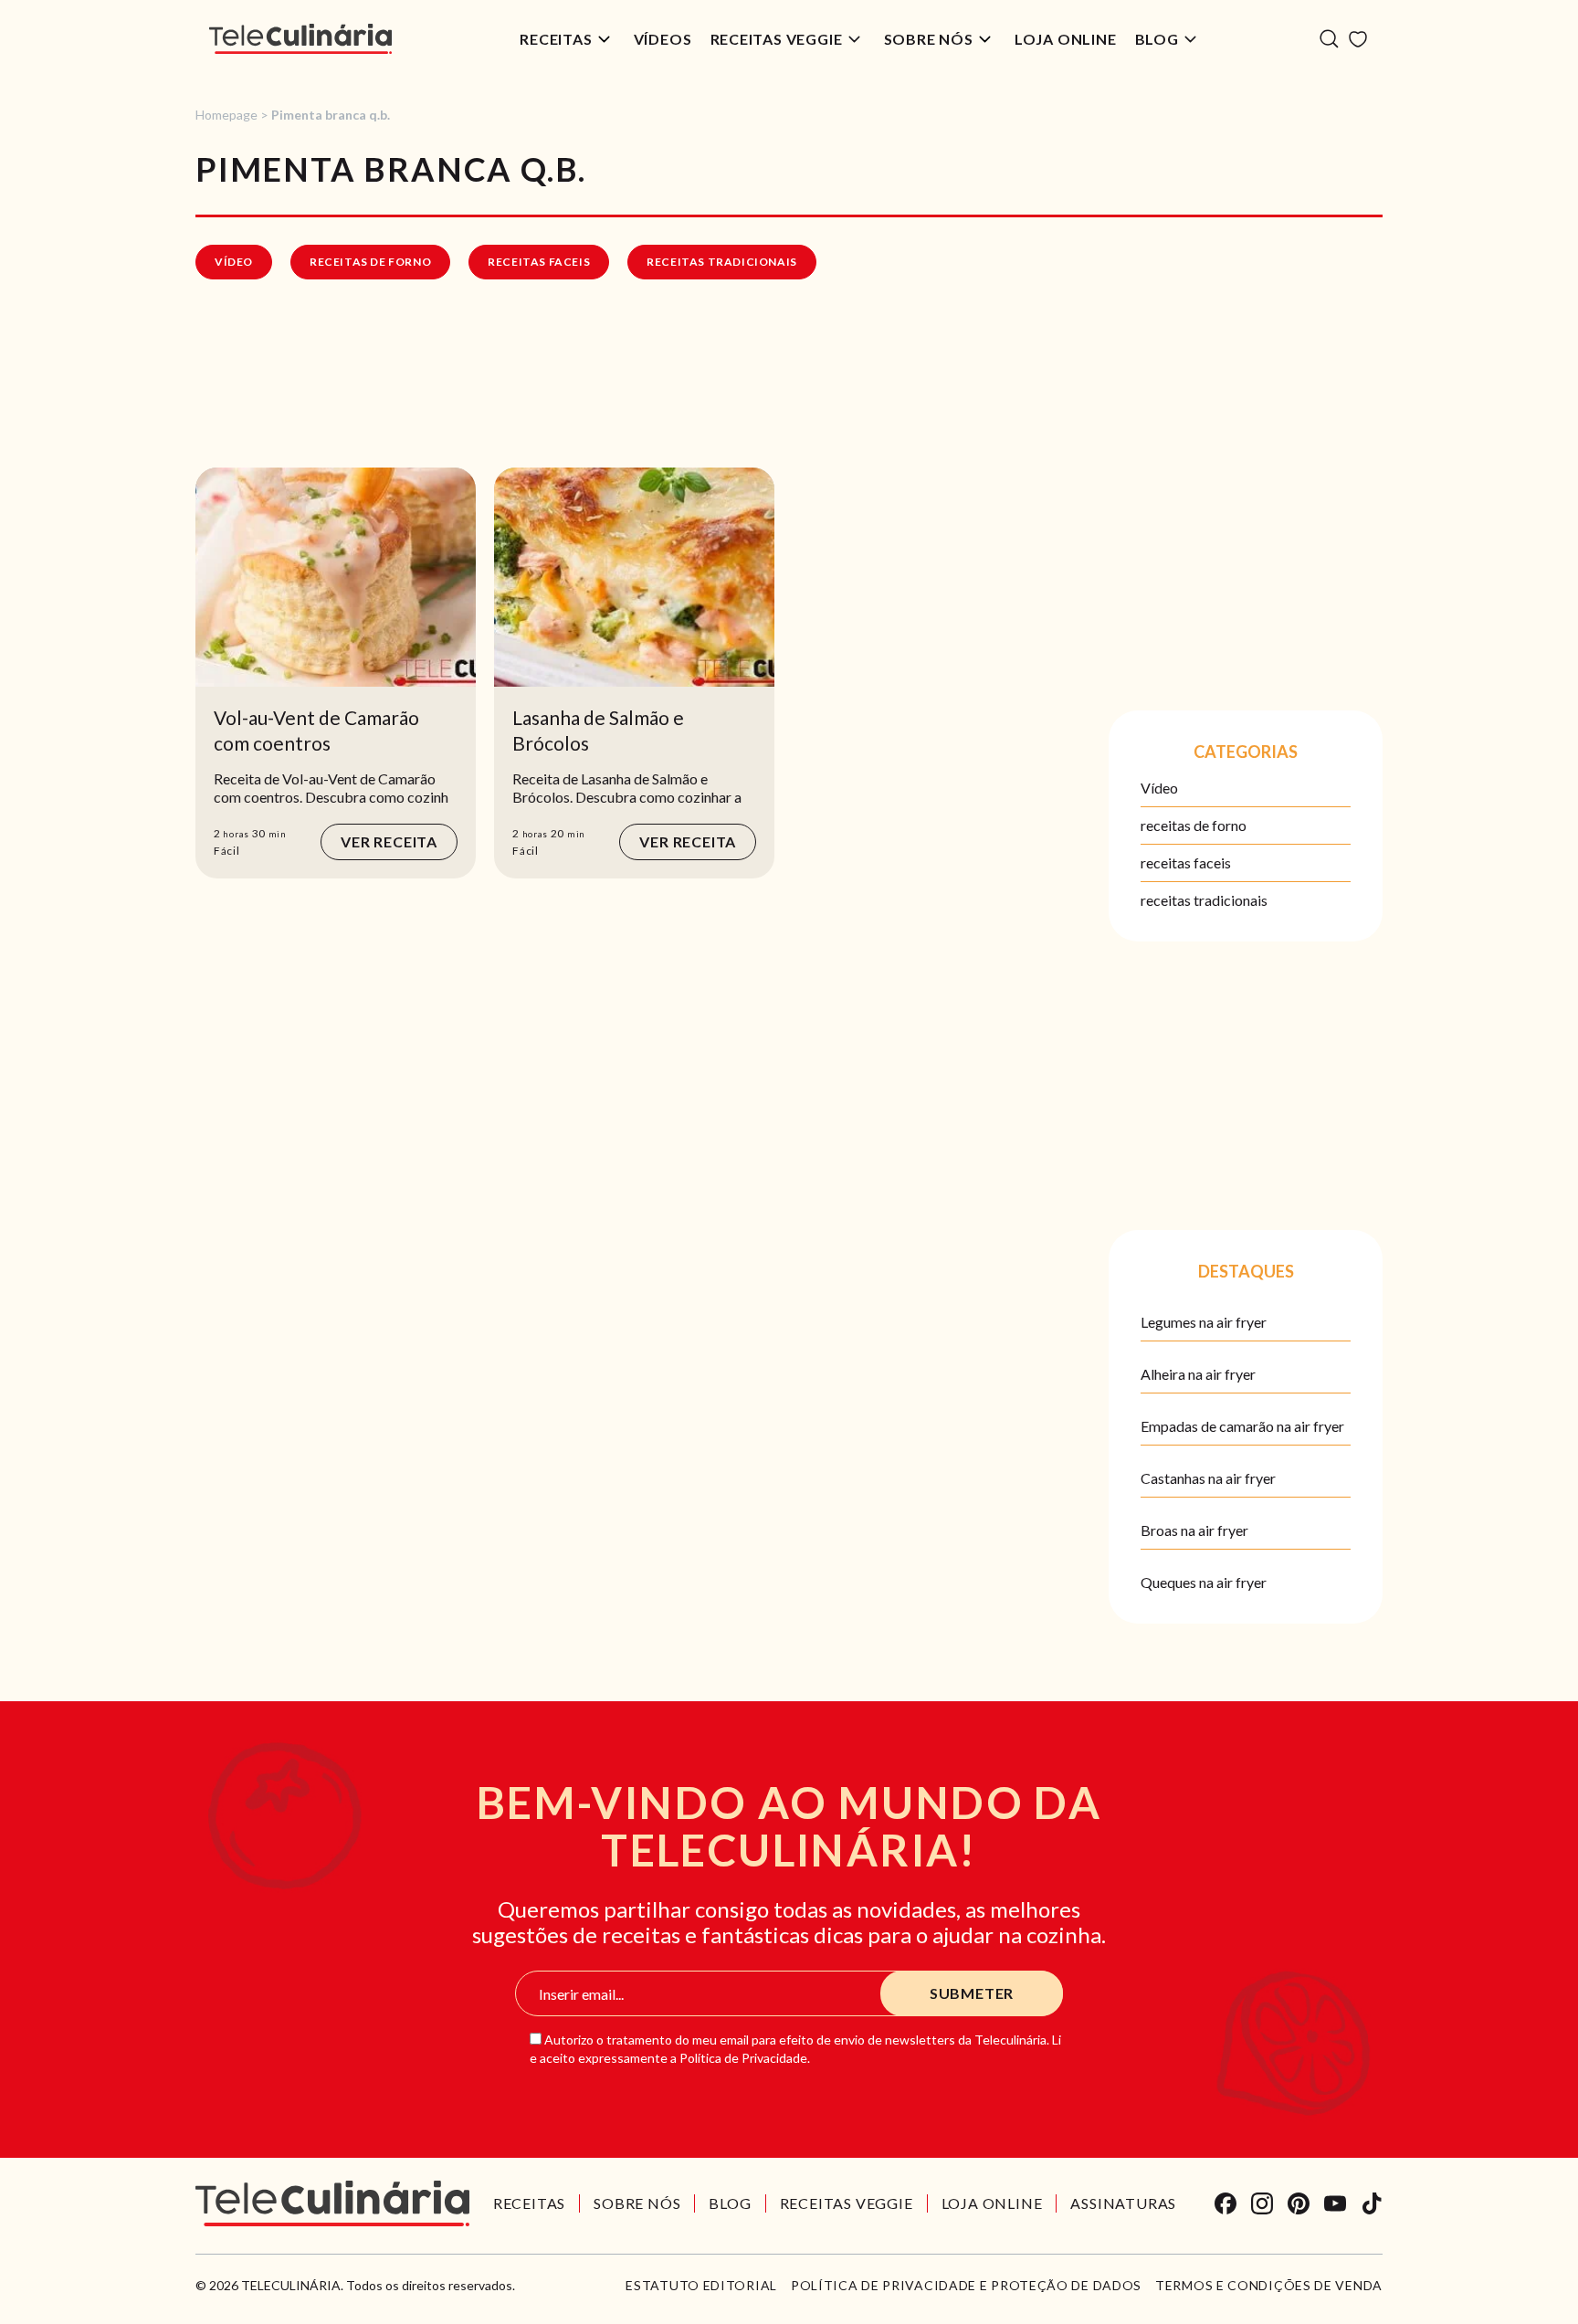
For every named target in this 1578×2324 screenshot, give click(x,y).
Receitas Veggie (777, 39)
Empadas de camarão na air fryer (1242, 1426)
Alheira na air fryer (1198, 1374)
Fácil (227, 851)
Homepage (226, 115)
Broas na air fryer (1194, 1530)
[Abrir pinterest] (1299, 2203)
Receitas (556, 39)
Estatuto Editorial (701, 2286)
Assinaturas (1123, 2203)
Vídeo (234, 262)
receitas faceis (539, 262)
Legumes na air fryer (1204, 1322)
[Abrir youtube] (1335, 2203)
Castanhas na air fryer (1208, 1478)
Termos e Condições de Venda (1269, 2286)
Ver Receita (389, 841)
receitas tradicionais (722, 262)
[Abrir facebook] (1226, 2203)
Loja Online (1066, 39)
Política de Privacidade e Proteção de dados (966, 2286)
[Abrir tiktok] (1372, 2203)
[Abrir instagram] (1262, 2203)
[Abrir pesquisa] (1329, 39)
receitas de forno (370, 262)
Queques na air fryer (1204, 1582)
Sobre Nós (929, 39)
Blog (1157, 39)
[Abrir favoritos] (1358, 39)
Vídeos (663, 39)
